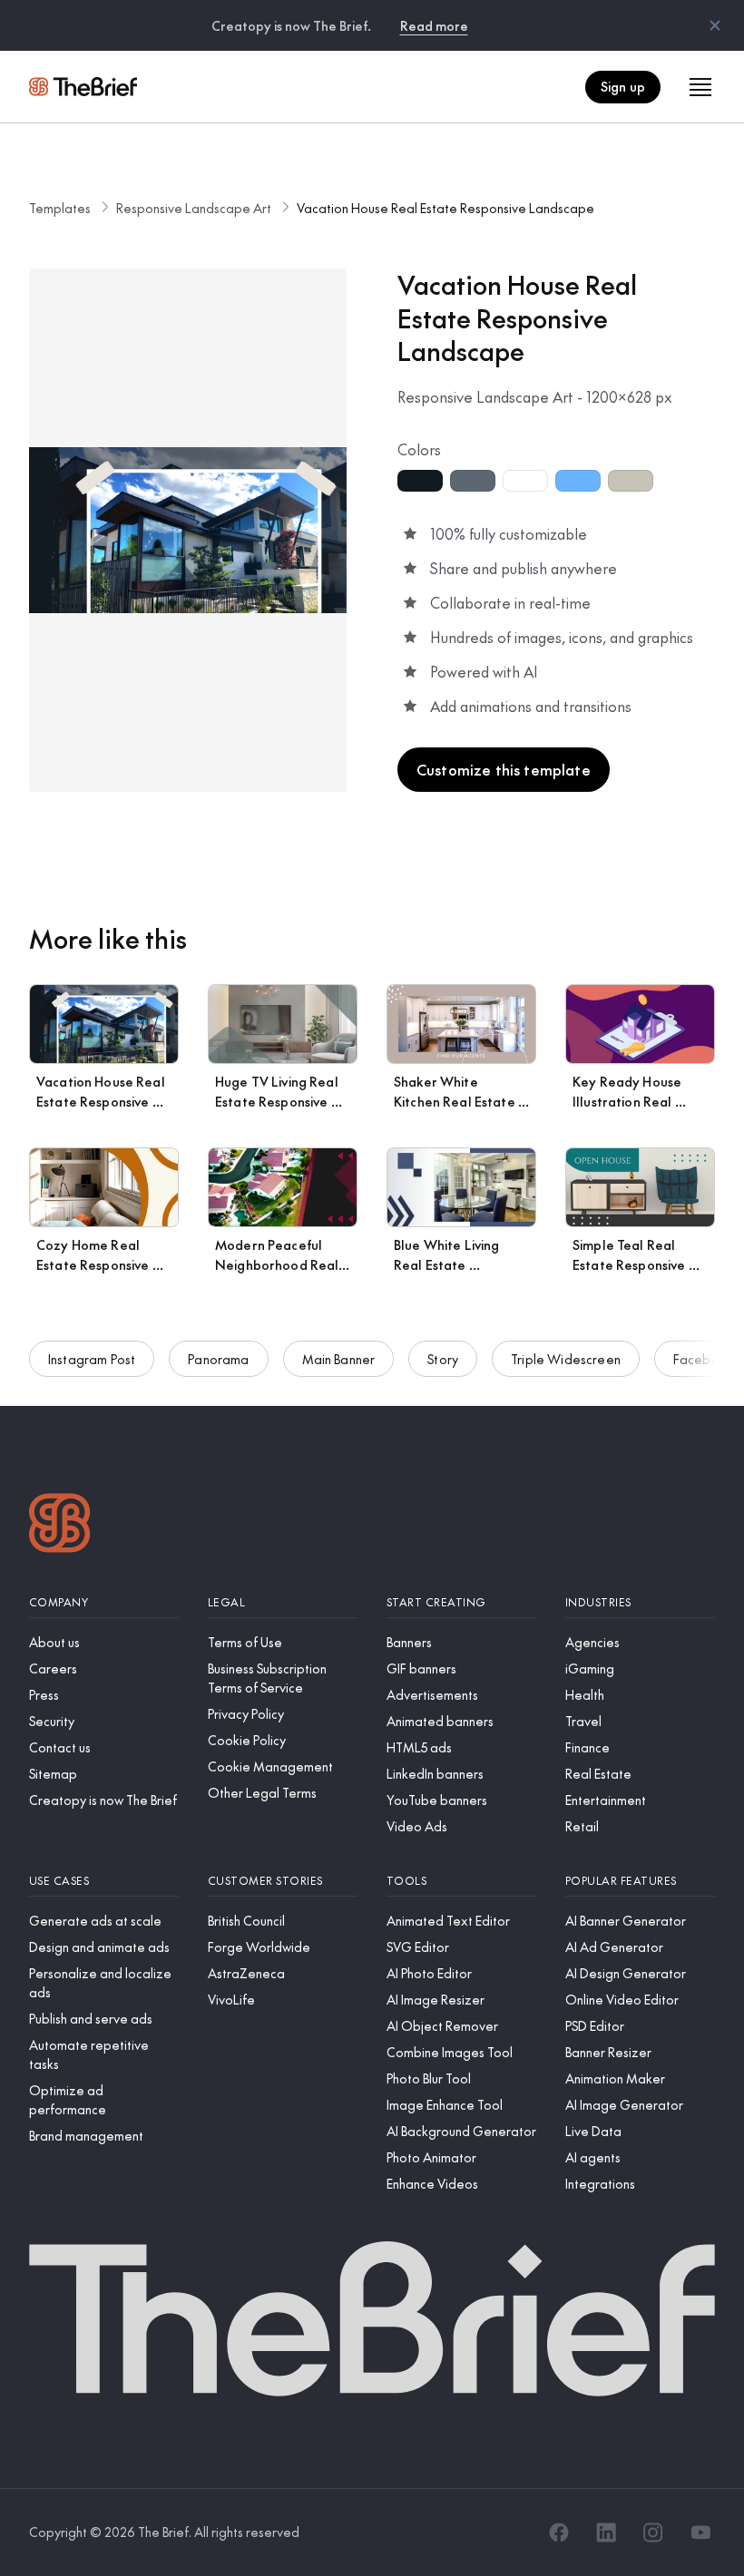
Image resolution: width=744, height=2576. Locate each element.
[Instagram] (653, 2532)
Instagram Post (92, 1359)
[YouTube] (700, 2532)
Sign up (623, 86)
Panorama (218, 1359)
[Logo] (60, 1525)
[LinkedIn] (606, 2532)
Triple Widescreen (566, 1359)
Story (443, 1359)
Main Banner (339, 1359)
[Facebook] (559, 2532)
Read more (434, 25)
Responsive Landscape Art (194, 208)
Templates (60, 208)
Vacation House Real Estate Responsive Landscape (445, 208)
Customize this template (504, 769)
